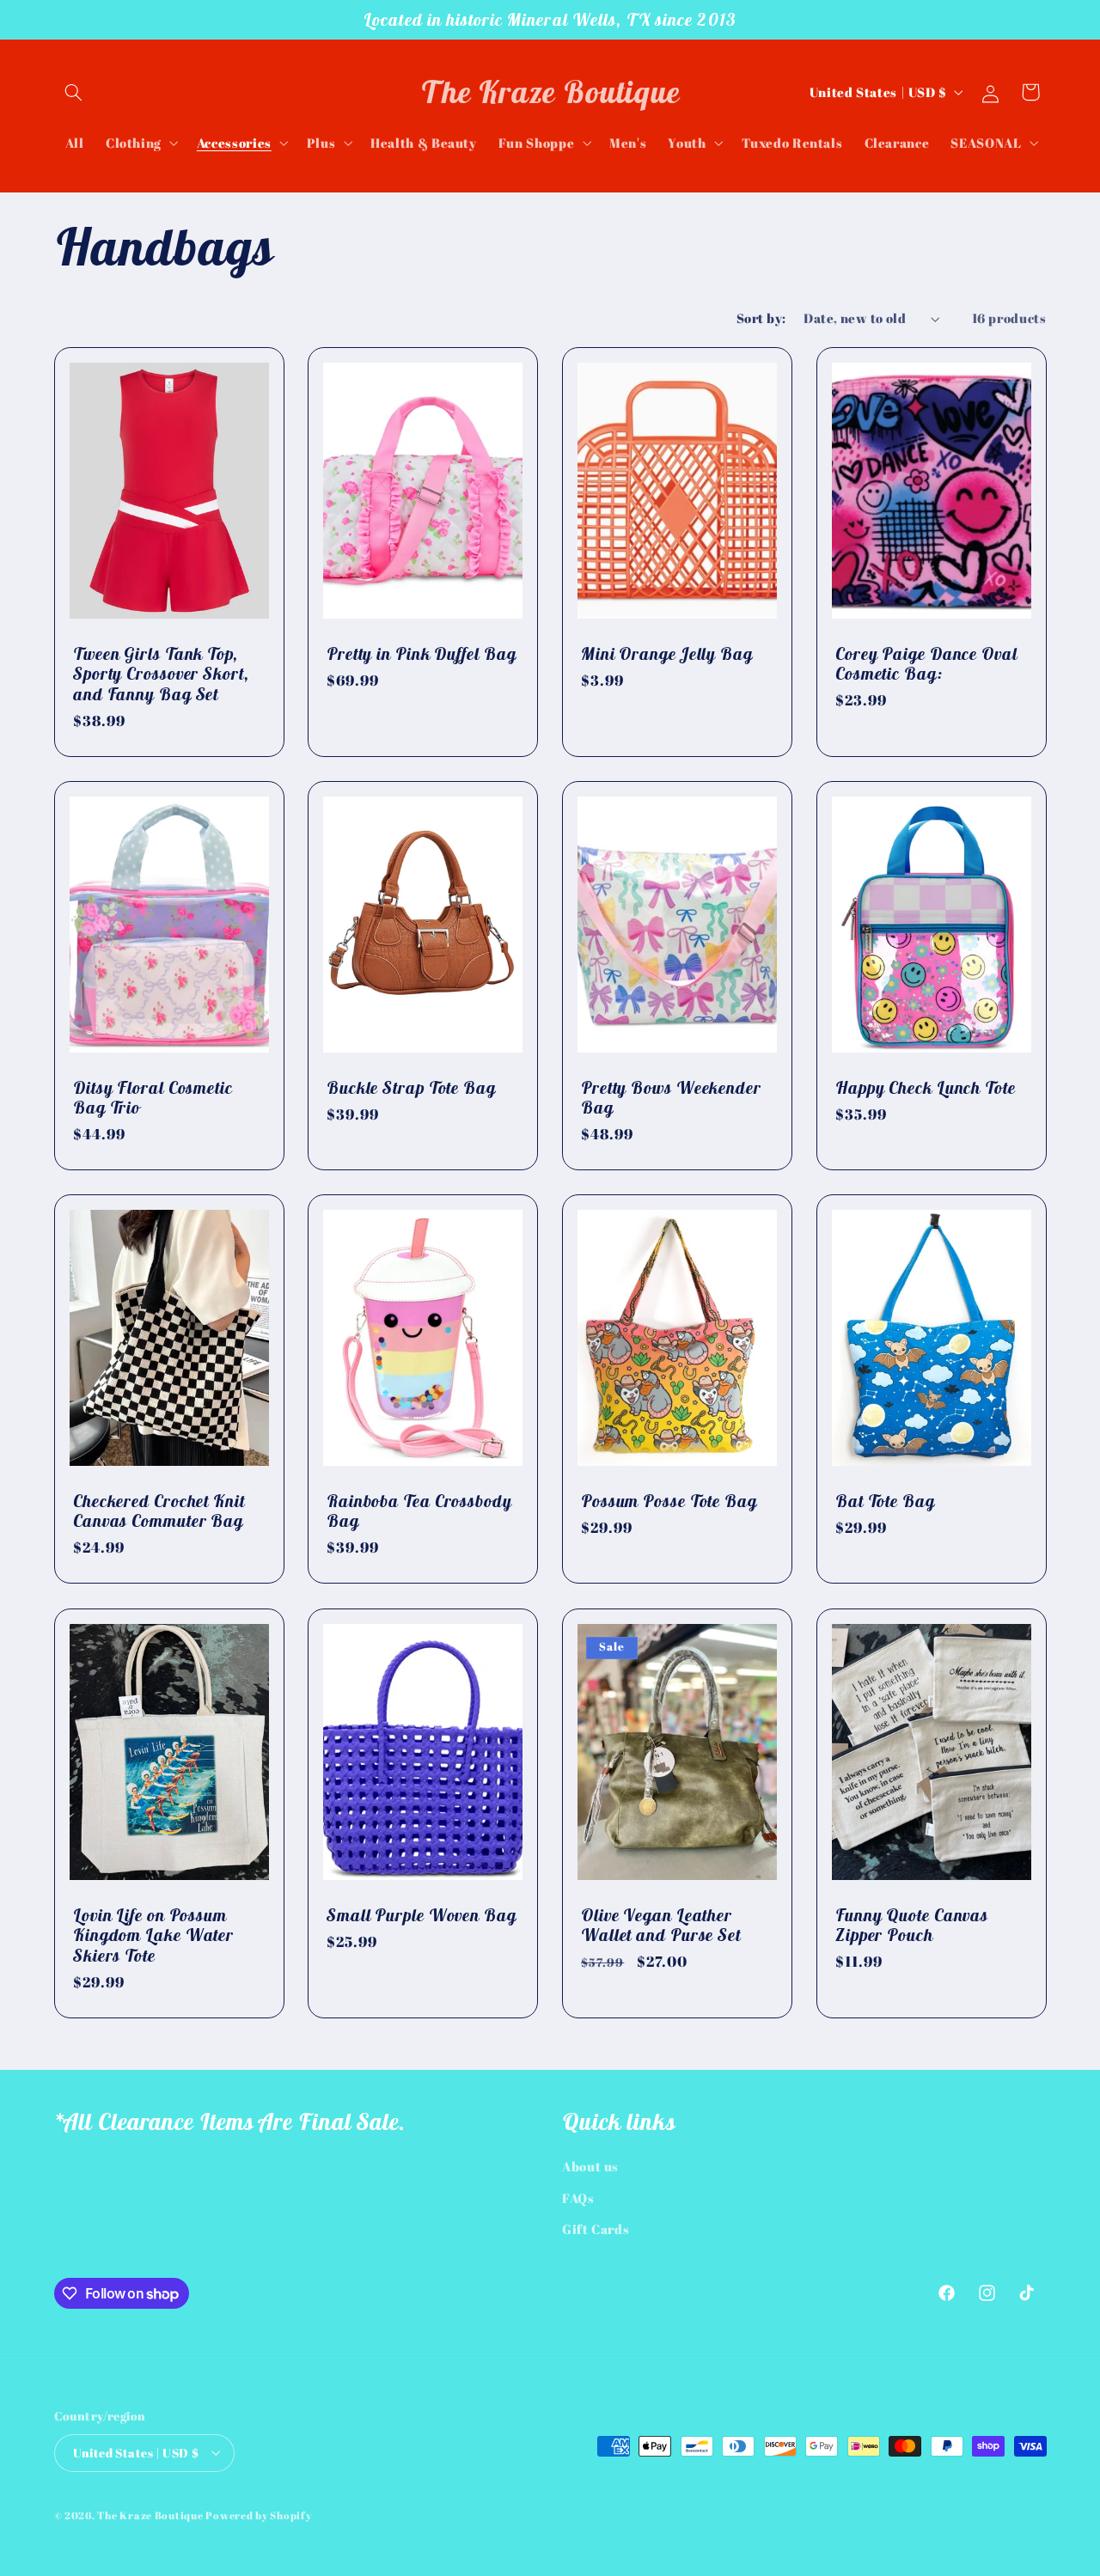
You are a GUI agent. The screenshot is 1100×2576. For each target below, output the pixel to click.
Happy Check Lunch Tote (926, 1088)
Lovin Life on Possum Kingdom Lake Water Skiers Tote (153, 1935)
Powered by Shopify (258, 2515)
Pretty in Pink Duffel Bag (422, 654)
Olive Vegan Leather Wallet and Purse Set (661, 1924)
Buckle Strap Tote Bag (411, 1088)
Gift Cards (596, 2229)
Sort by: (761, 318)
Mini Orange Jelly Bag (667, 654)
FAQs (578, 2198)
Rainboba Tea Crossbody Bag (419, 1511)
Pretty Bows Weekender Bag (671, 1098)
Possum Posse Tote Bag (669, 1501)
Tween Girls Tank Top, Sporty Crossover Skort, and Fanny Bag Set (162, 674)
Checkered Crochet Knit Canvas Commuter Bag (159, 1511)
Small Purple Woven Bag (422, 1914)
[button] (74, 92)
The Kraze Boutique (150, 2515)
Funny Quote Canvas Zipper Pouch (912, 1924)
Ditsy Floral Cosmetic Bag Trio (153, 1098)
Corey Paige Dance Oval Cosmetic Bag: (926, 664)
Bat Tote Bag (885, 1501)
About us (590, 2167)
